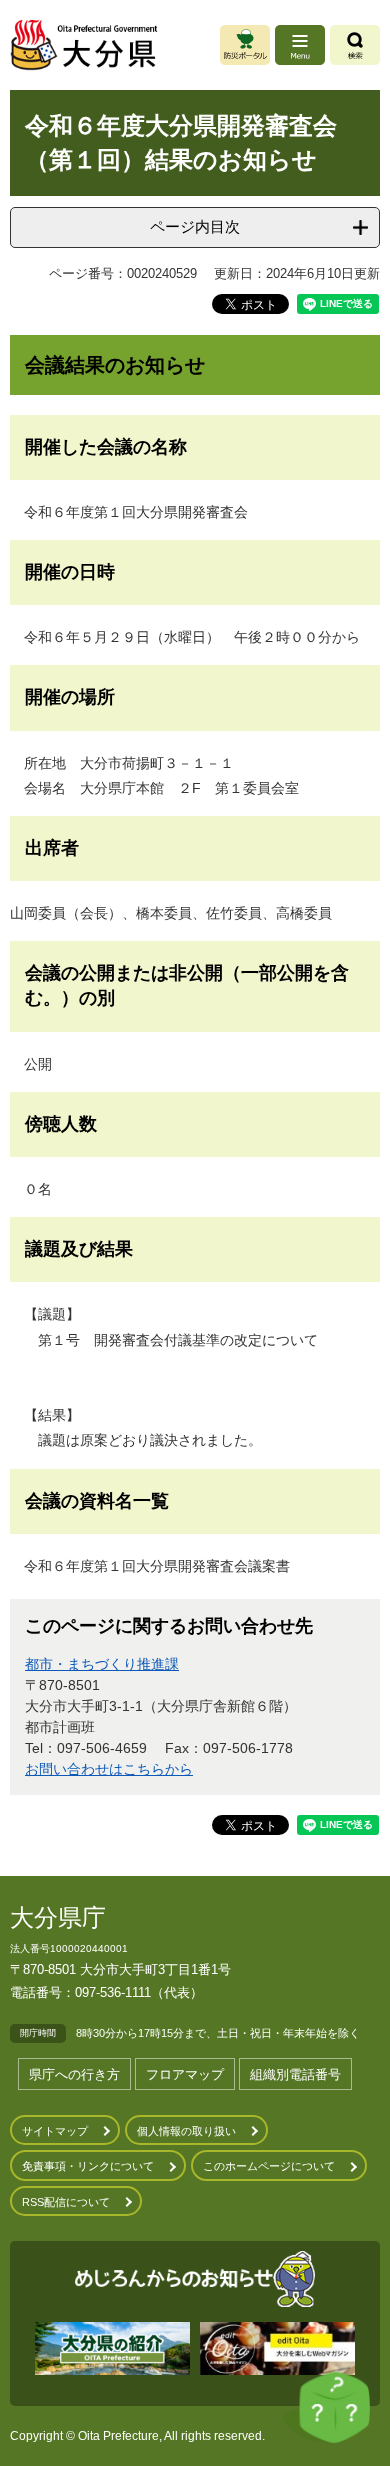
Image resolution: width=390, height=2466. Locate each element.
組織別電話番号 (295, 2074)
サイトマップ (55, 2131)
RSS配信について (66, 2202)
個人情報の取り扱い (186, 2131)
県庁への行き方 (74, 2074)
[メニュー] (300, 45)
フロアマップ (185, 2074)
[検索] (355, 45)
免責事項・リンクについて (88, 2166)
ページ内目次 (195, 226)
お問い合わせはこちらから (109, 1769)
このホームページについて (269, 2166)
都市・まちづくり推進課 (102, 1664)
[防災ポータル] (245, 45)
